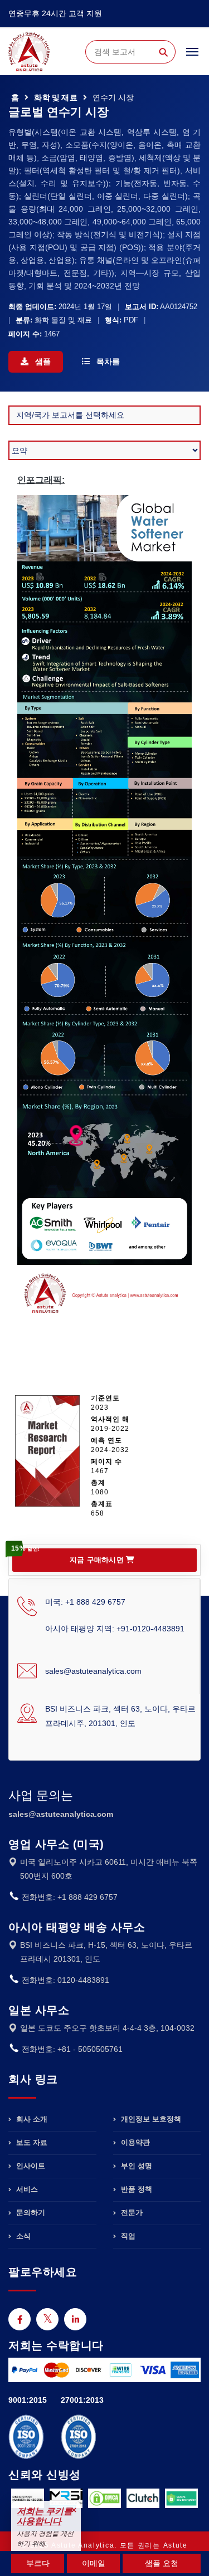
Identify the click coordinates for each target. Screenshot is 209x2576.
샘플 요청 (162, 2563)
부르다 (38, 2563)
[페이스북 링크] (20, 2319)
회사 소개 (31, 2119)
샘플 (42, 361)
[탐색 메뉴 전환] (192, 57)
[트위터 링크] (47, 2319)
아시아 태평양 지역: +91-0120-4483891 (115, 1629)
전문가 (131, 2213)
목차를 (107, 361)
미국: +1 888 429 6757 (85, 1602)
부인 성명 (135, 2166)
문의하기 (30, 2213)
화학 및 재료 (55, 97)
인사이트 (30, 2166)
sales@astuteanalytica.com (93, 1671)
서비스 (26, 2189)
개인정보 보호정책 (150, 2119)
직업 (127, 2236)
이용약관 (134, 2142)
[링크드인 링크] (75, 2319)
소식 (22, 2236)
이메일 (94, 2563)
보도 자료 (31, 2142)
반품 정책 (135, 2189)
